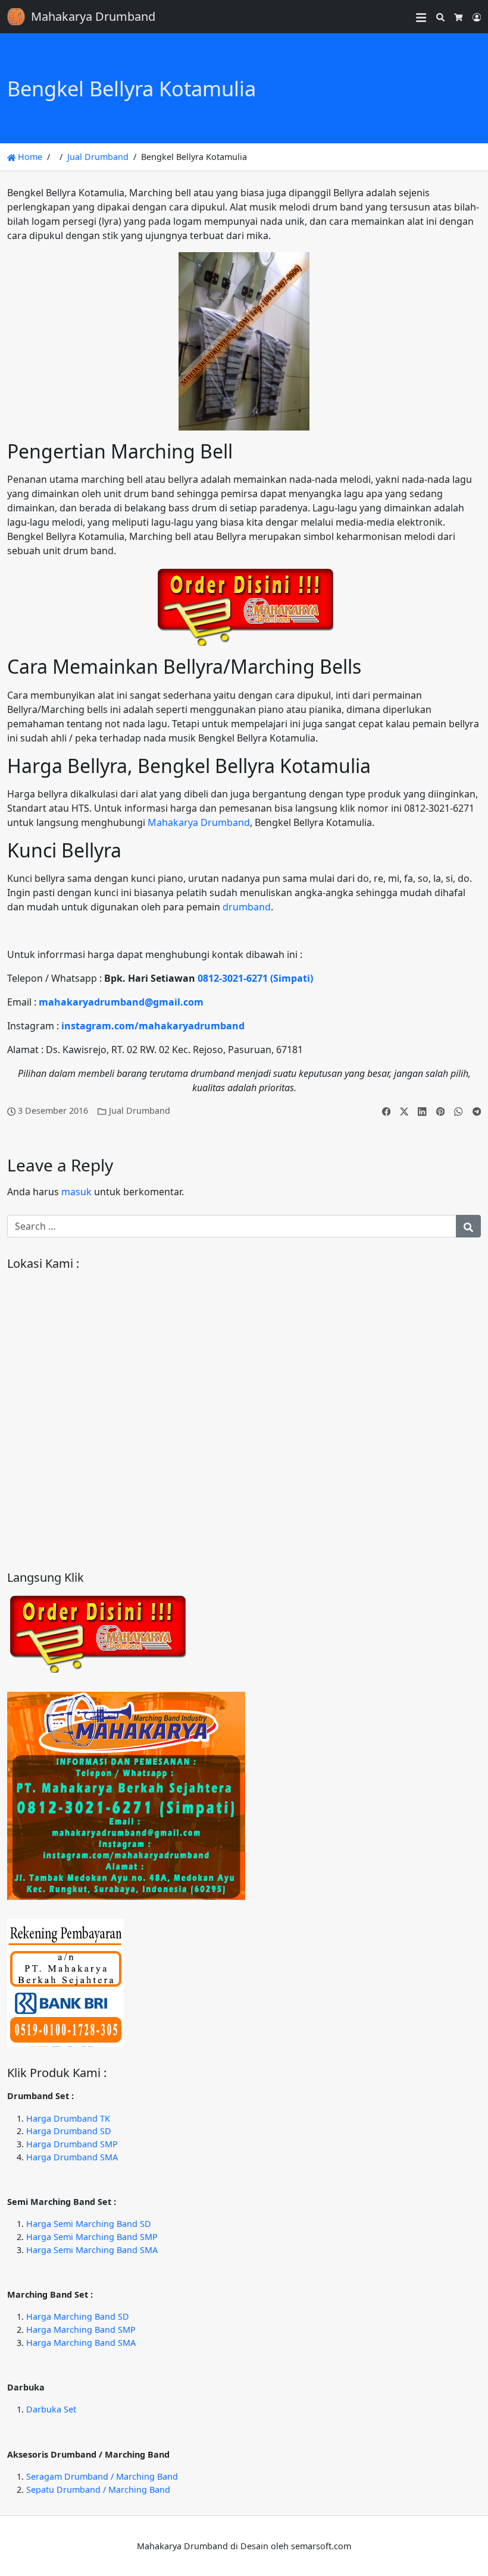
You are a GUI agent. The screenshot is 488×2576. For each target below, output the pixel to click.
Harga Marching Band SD (78, 2316)
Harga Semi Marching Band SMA (92, 2250)
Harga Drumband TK (68, 2118)
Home (29, 157)
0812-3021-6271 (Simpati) (255, 978)
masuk (76, 1192)
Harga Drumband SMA (72, 2157)
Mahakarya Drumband (199, 822)
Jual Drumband (98, 157)
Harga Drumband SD (69, 2131)
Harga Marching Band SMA (81, 2343)
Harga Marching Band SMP (81, 2330)
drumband (247, 907)
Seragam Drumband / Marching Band (102, 2476)
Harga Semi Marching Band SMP (92, 2237)
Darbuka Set (51, 2409)
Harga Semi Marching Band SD (89, 2224)
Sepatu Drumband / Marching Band (98, 2489)
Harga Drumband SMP (72, 2144)
